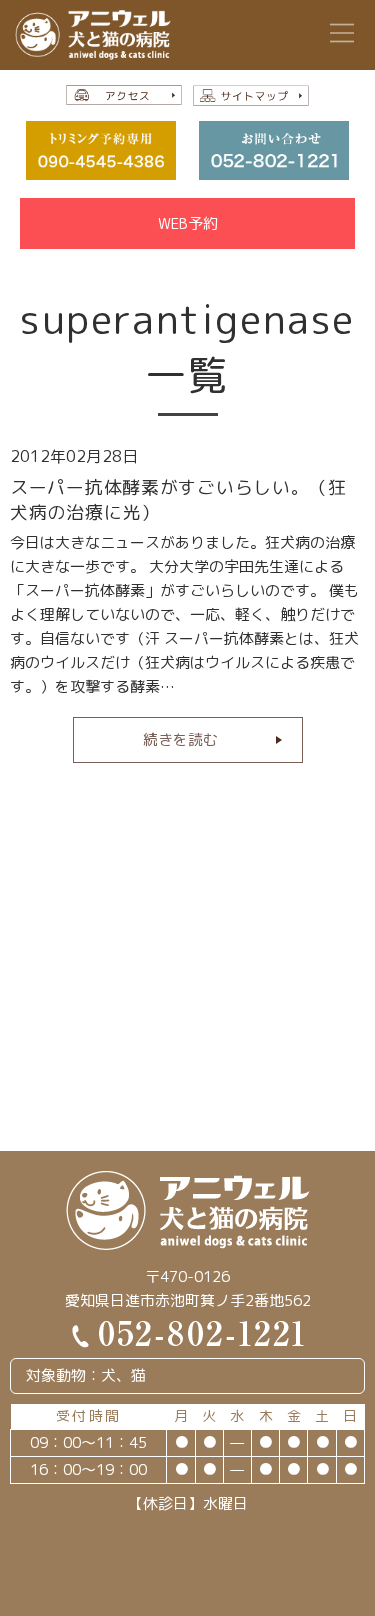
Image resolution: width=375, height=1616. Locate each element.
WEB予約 (188, 223)
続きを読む (180, 739)
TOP (336, 1583)
